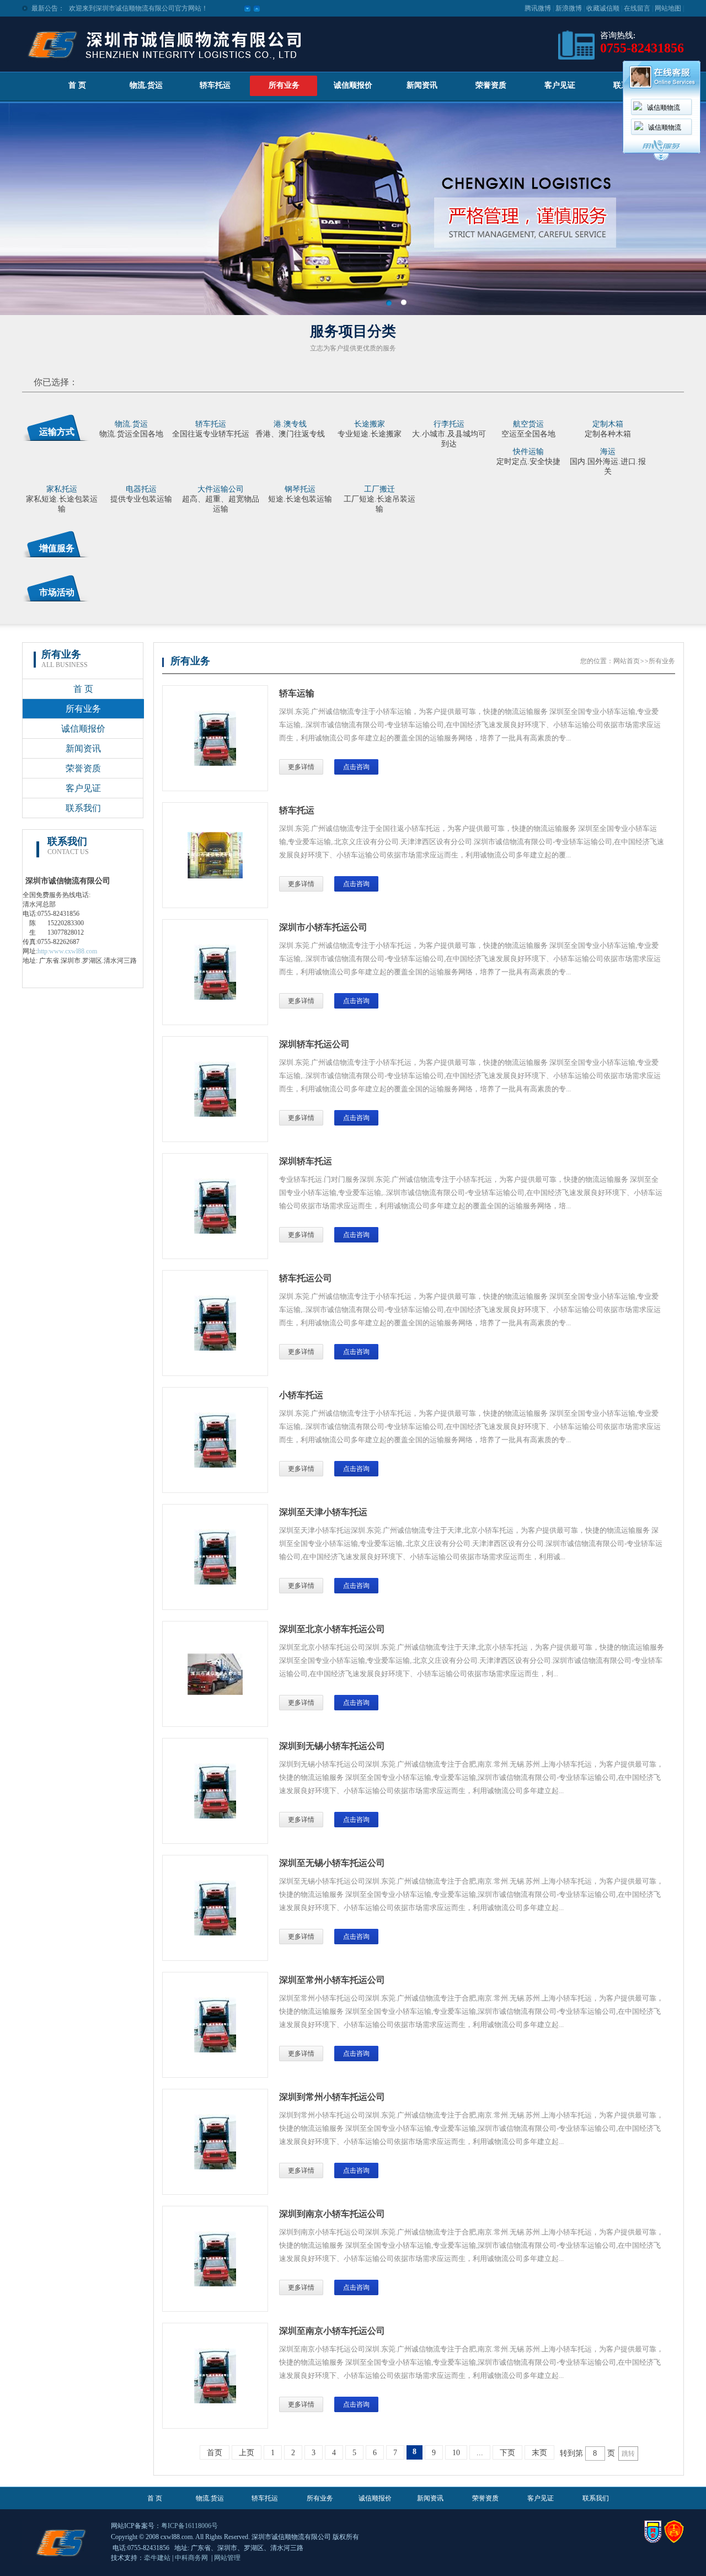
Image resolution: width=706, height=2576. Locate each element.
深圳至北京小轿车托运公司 (332, 1629)
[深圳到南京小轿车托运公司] (215, 2284)
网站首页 (627, 661)
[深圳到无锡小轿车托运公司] (215, 1816)
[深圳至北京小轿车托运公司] (215, 1693)
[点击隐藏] (661, 159)
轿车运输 (297, 693)
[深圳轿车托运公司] (215, 1114)
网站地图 (668, 8)
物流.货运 (146, 85)
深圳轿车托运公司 (314, 1044)
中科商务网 (191, 2558)
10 (456, 2453)
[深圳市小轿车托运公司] (215, 998)
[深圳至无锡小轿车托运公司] (215, 1933)
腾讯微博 (538, 8)
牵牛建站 (157, 2558)
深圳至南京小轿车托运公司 (332, 2331)
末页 (539, 2453)
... (480, 2453)
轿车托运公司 (306, 1278)
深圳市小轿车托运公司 (323, 927)
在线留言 (637, 8)
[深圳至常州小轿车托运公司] (215, 2050)
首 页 (77, 85)
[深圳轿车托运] (215, 1231)
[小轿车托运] (215, 1465)
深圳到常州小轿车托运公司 (332, 2097)
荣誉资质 (491, 85)
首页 (215, 2453)
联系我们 (83, 808)
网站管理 (227, 2558)
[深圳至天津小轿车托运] (215, 1582)
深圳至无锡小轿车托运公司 (332, 1863)
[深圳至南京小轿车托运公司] (215, 2401)
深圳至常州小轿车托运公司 (332, 1980)
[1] (389, 303)
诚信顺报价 (353, 85)
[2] (403, 303)
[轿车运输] (215, 764)
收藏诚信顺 (603, 8)
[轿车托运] (215, 876)
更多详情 (301, 767)
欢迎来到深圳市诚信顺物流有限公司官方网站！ (138, 8)
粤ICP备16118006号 (189, 2526)
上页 (247, 2453)
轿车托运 (215, 85)
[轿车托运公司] (215, 1348)
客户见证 (560, 85)
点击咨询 (356, 767)
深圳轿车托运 (306, 1161)
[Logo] (164, 64)
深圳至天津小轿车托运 (323, 1512)
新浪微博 (569, 8)
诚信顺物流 (664, 108)
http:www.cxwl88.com (67, 951)
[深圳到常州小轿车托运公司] (215, 2167)
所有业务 (284, 85)
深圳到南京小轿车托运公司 (332, 2214)
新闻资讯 (422, 85)
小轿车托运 (301, 1395)
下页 (507, 2453)
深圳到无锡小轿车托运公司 (332, 1746)
